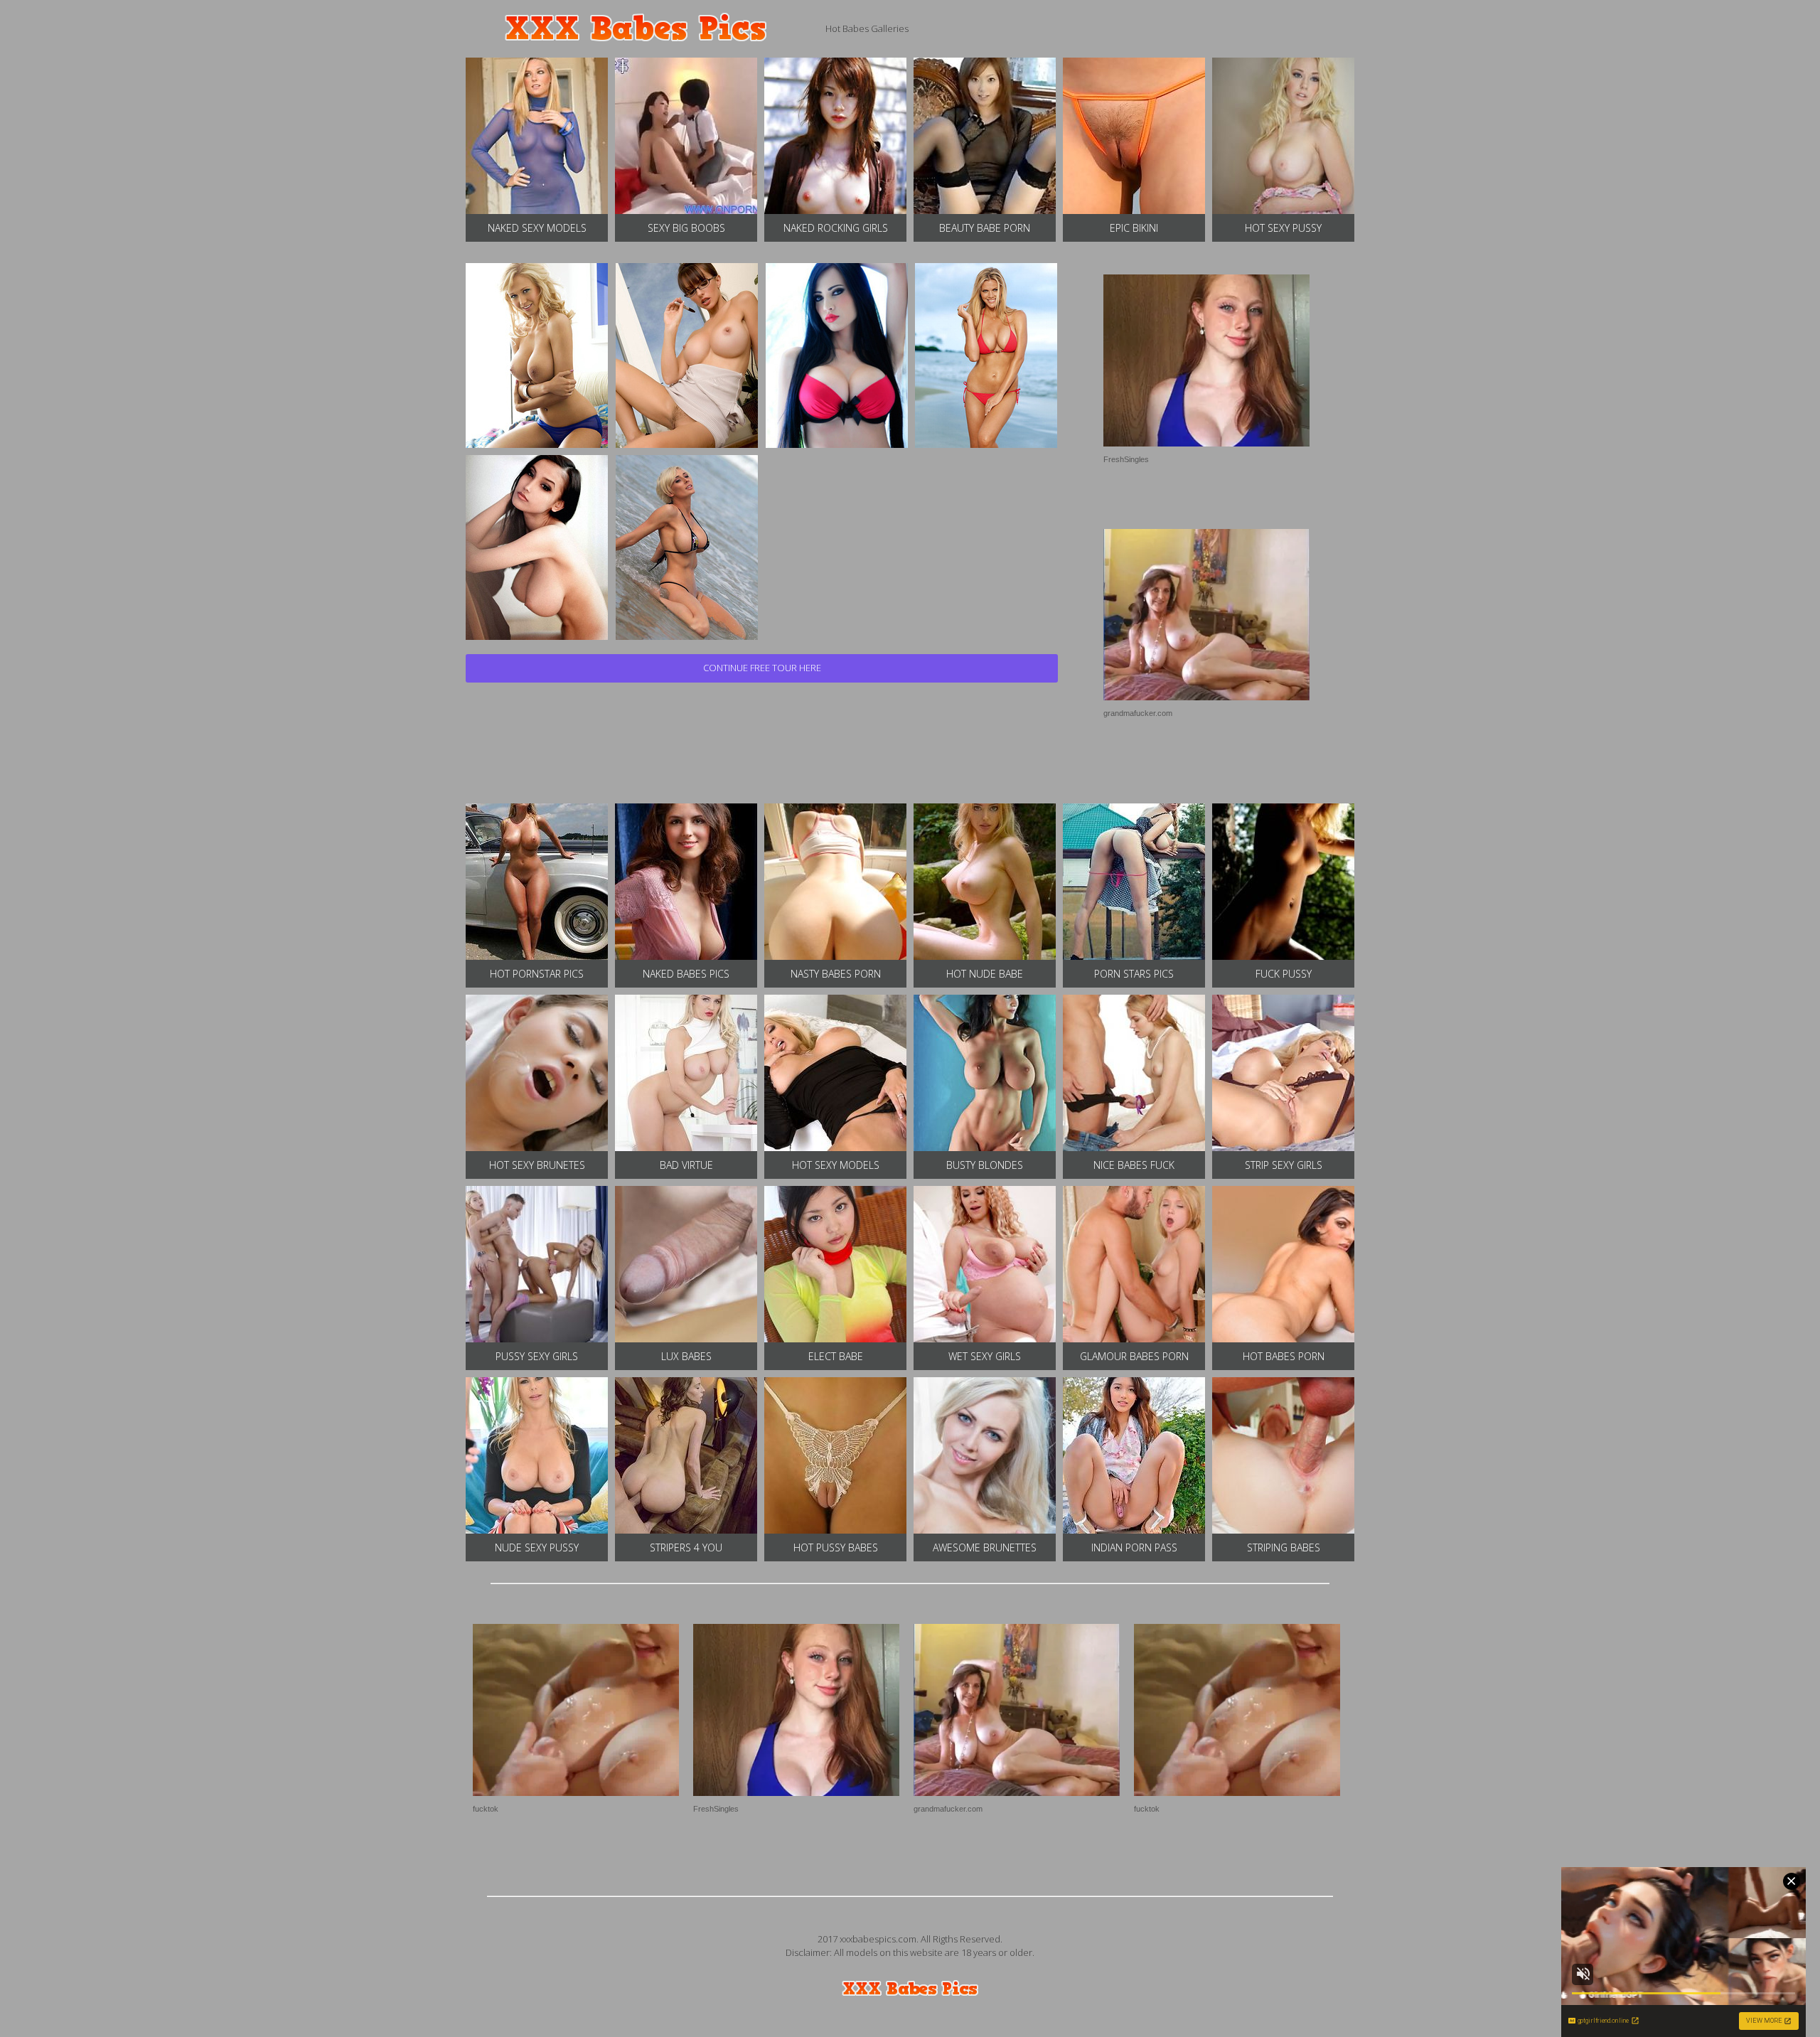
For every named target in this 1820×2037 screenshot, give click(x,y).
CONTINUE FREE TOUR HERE (762, 668)
